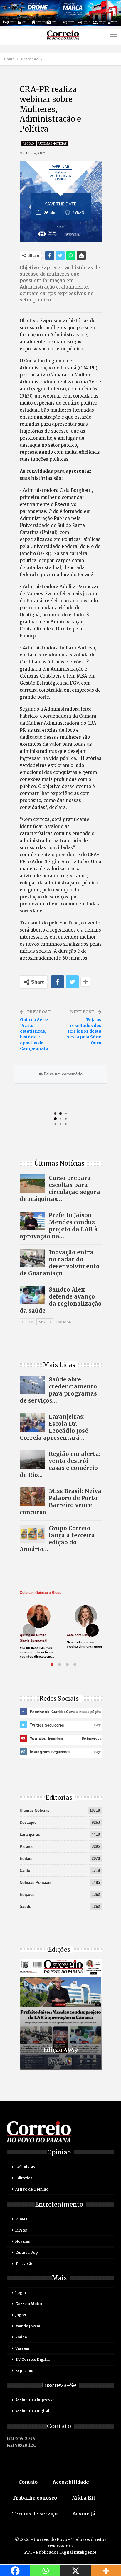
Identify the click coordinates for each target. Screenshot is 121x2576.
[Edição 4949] (61, 2014)
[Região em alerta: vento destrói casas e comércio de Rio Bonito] (32, 1460)
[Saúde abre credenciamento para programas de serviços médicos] (32, 1385)
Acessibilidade (71, 2482)
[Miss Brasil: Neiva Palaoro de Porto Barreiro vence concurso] (32, 1497)
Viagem (22, 2348)
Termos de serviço (35, 2514)
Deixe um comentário (63, 1074)
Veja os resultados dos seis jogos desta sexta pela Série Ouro (84, 1031)
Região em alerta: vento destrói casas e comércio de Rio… (60, 1464)
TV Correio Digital (32, 2359)
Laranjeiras (30, 1834)
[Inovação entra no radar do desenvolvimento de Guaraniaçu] (32, 1258)
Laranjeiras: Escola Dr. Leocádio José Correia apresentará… (54, 1427)
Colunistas (25, 2167)
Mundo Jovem (28, 2326)
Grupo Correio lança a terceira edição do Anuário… (57, 1539)
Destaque (28, 1822)
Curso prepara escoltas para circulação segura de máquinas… (60, 1188)
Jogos (21, 2315)
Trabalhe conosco (35, 2498)
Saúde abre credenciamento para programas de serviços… (58, 1390)
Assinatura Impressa (35, 2400)
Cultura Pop (27, 2252)
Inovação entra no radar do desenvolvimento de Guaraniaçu (60, 1263)
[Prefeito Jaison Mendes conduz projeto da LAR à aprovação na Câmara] (32, 1221)
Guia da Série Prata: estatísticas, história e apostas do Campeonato (34, 1034)
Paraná (26, 1846)
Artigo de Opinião (32, 2189)
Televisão (24, 2264)
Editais (26, 1858)
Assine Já (84, 2514)
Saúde (25, 1907)
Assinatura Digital (32, 2411)
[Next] (92, 1630)
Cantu (25, 1870)
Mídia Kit (84, 2498)
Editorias (24, 2178)
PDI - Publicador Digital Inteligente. (61, 2552)
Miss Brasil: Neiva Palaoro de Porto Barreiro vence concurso (60, 1502)
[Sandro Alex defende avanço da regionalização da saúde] (32, 1295)
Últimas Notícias (53, 144)
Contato (28, 2482)
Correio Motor (29, 2304)
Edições (27, 1895)
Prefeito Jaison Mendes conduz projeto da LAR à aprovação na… (59, 1226)
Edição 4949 (60, 2050)
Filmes (21, 2219)
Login (21, 2293)
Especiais (24, 2371)
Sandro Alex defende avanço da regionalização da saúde (61, 1300)
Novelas (23, 2241)
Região (28, 144)
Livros (21, 2230)
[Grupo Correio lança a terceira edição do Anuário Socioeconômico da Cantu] (32, 1534)
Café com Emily (79, 1635)
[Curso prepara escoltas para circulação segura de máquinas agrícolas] (32, 1184)
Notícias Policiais (36, 1882)
